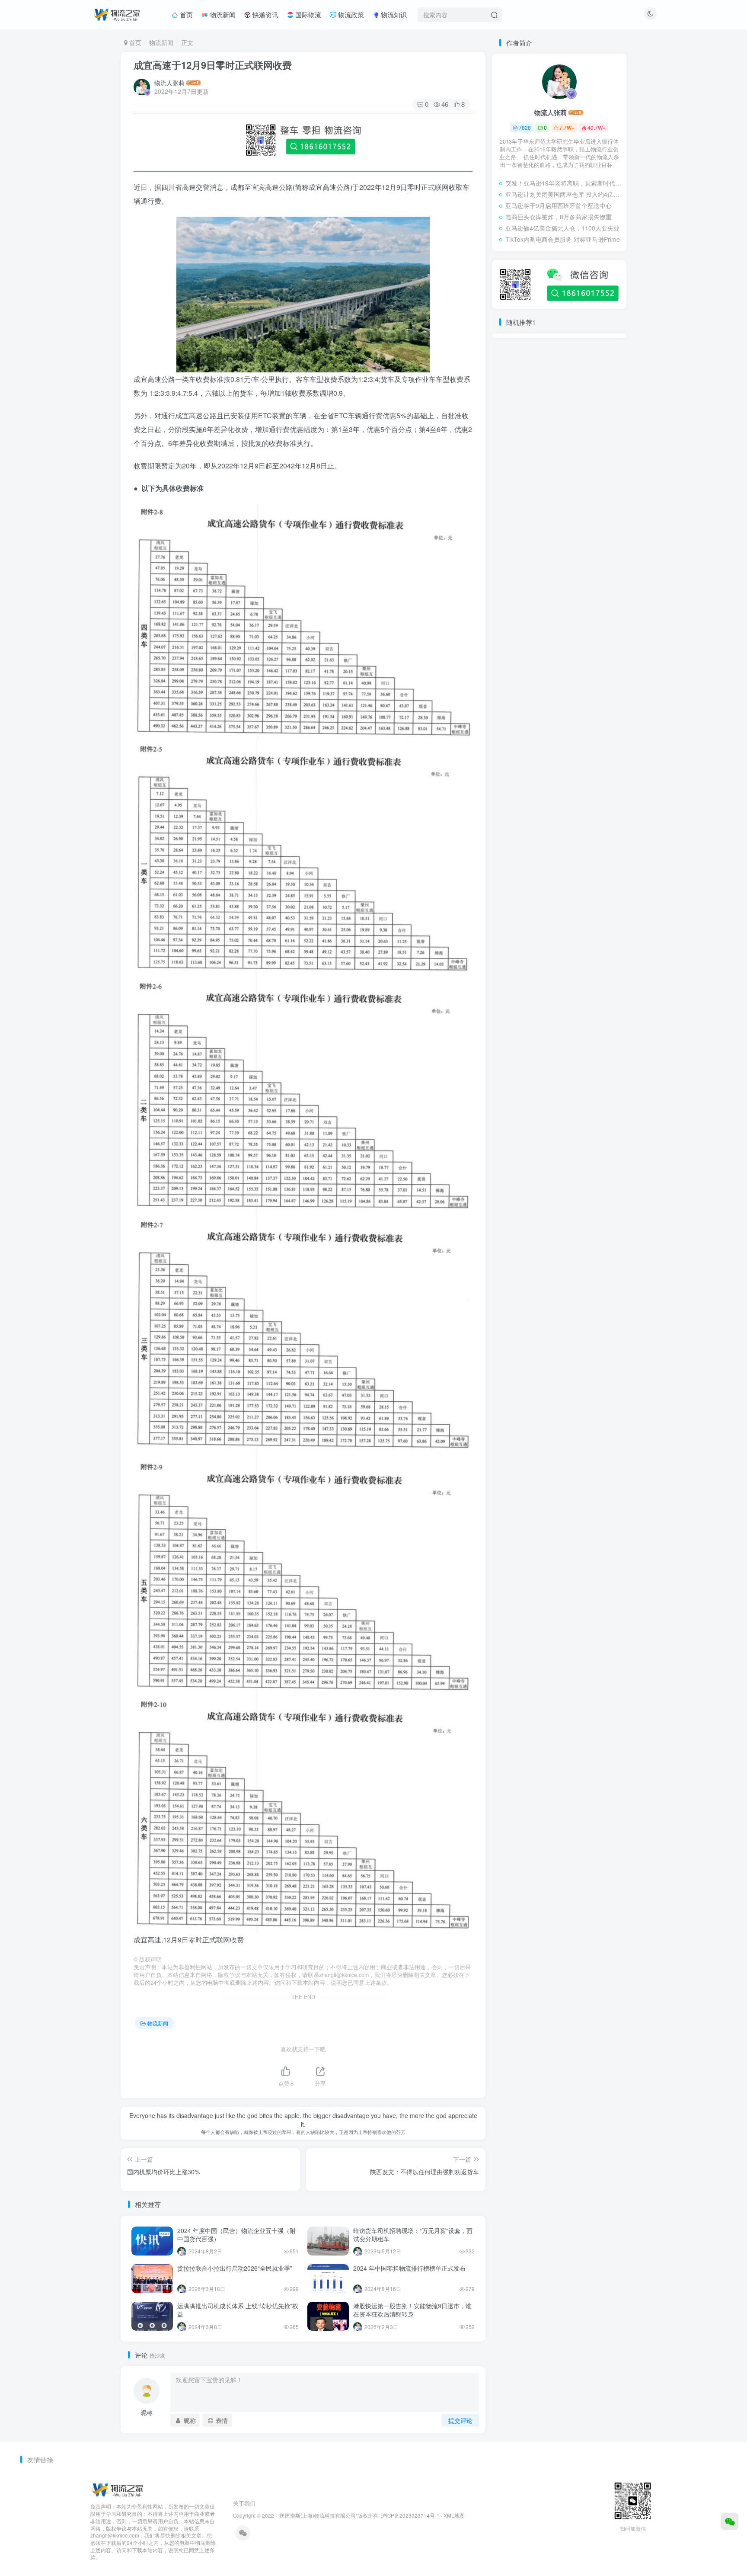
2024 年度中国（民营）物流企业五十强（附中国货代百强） (236, 2235)
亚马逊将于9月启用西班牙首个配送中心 (559, 205)
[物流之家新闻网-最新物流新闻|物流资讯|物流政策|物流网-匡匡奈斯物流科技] (117, 13)
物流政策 (350, 14)
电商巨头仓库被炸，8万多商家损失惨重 (559, 217)
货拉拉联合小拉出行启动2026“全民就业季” (235, 2268)
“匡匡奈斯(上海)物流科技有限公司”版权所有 (328, 2515)
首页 (185, 14)
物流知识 (393, 14)
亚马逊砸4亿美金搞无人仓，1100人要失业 (562, 228)
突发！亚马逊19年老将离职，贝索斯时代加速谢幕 (564, 183)
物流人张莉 (169, 83)
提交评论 (460, 2420)
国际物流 (307, 14)
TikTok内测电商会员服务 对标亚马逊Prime (563, 239)
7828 (525, 127)
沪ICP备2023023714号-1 (410, 2515)
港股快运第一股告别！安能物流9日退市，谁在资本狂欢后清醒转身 (412, 2310)
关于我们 (244, 2503)
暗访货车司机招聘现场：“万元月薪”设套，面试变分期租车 (413, 2235)
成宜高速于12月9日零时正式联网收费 (213, 65)
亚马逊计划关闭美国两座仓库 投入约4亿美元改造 (564, 194)
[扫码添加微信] (730, 2522)
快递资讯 (265, 14)
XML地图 (454, 2515)
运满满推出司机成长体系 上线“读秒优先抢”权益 (238, 2310)
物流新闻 (222, 14)
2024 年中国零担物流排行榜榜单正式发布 (409, 2268)
